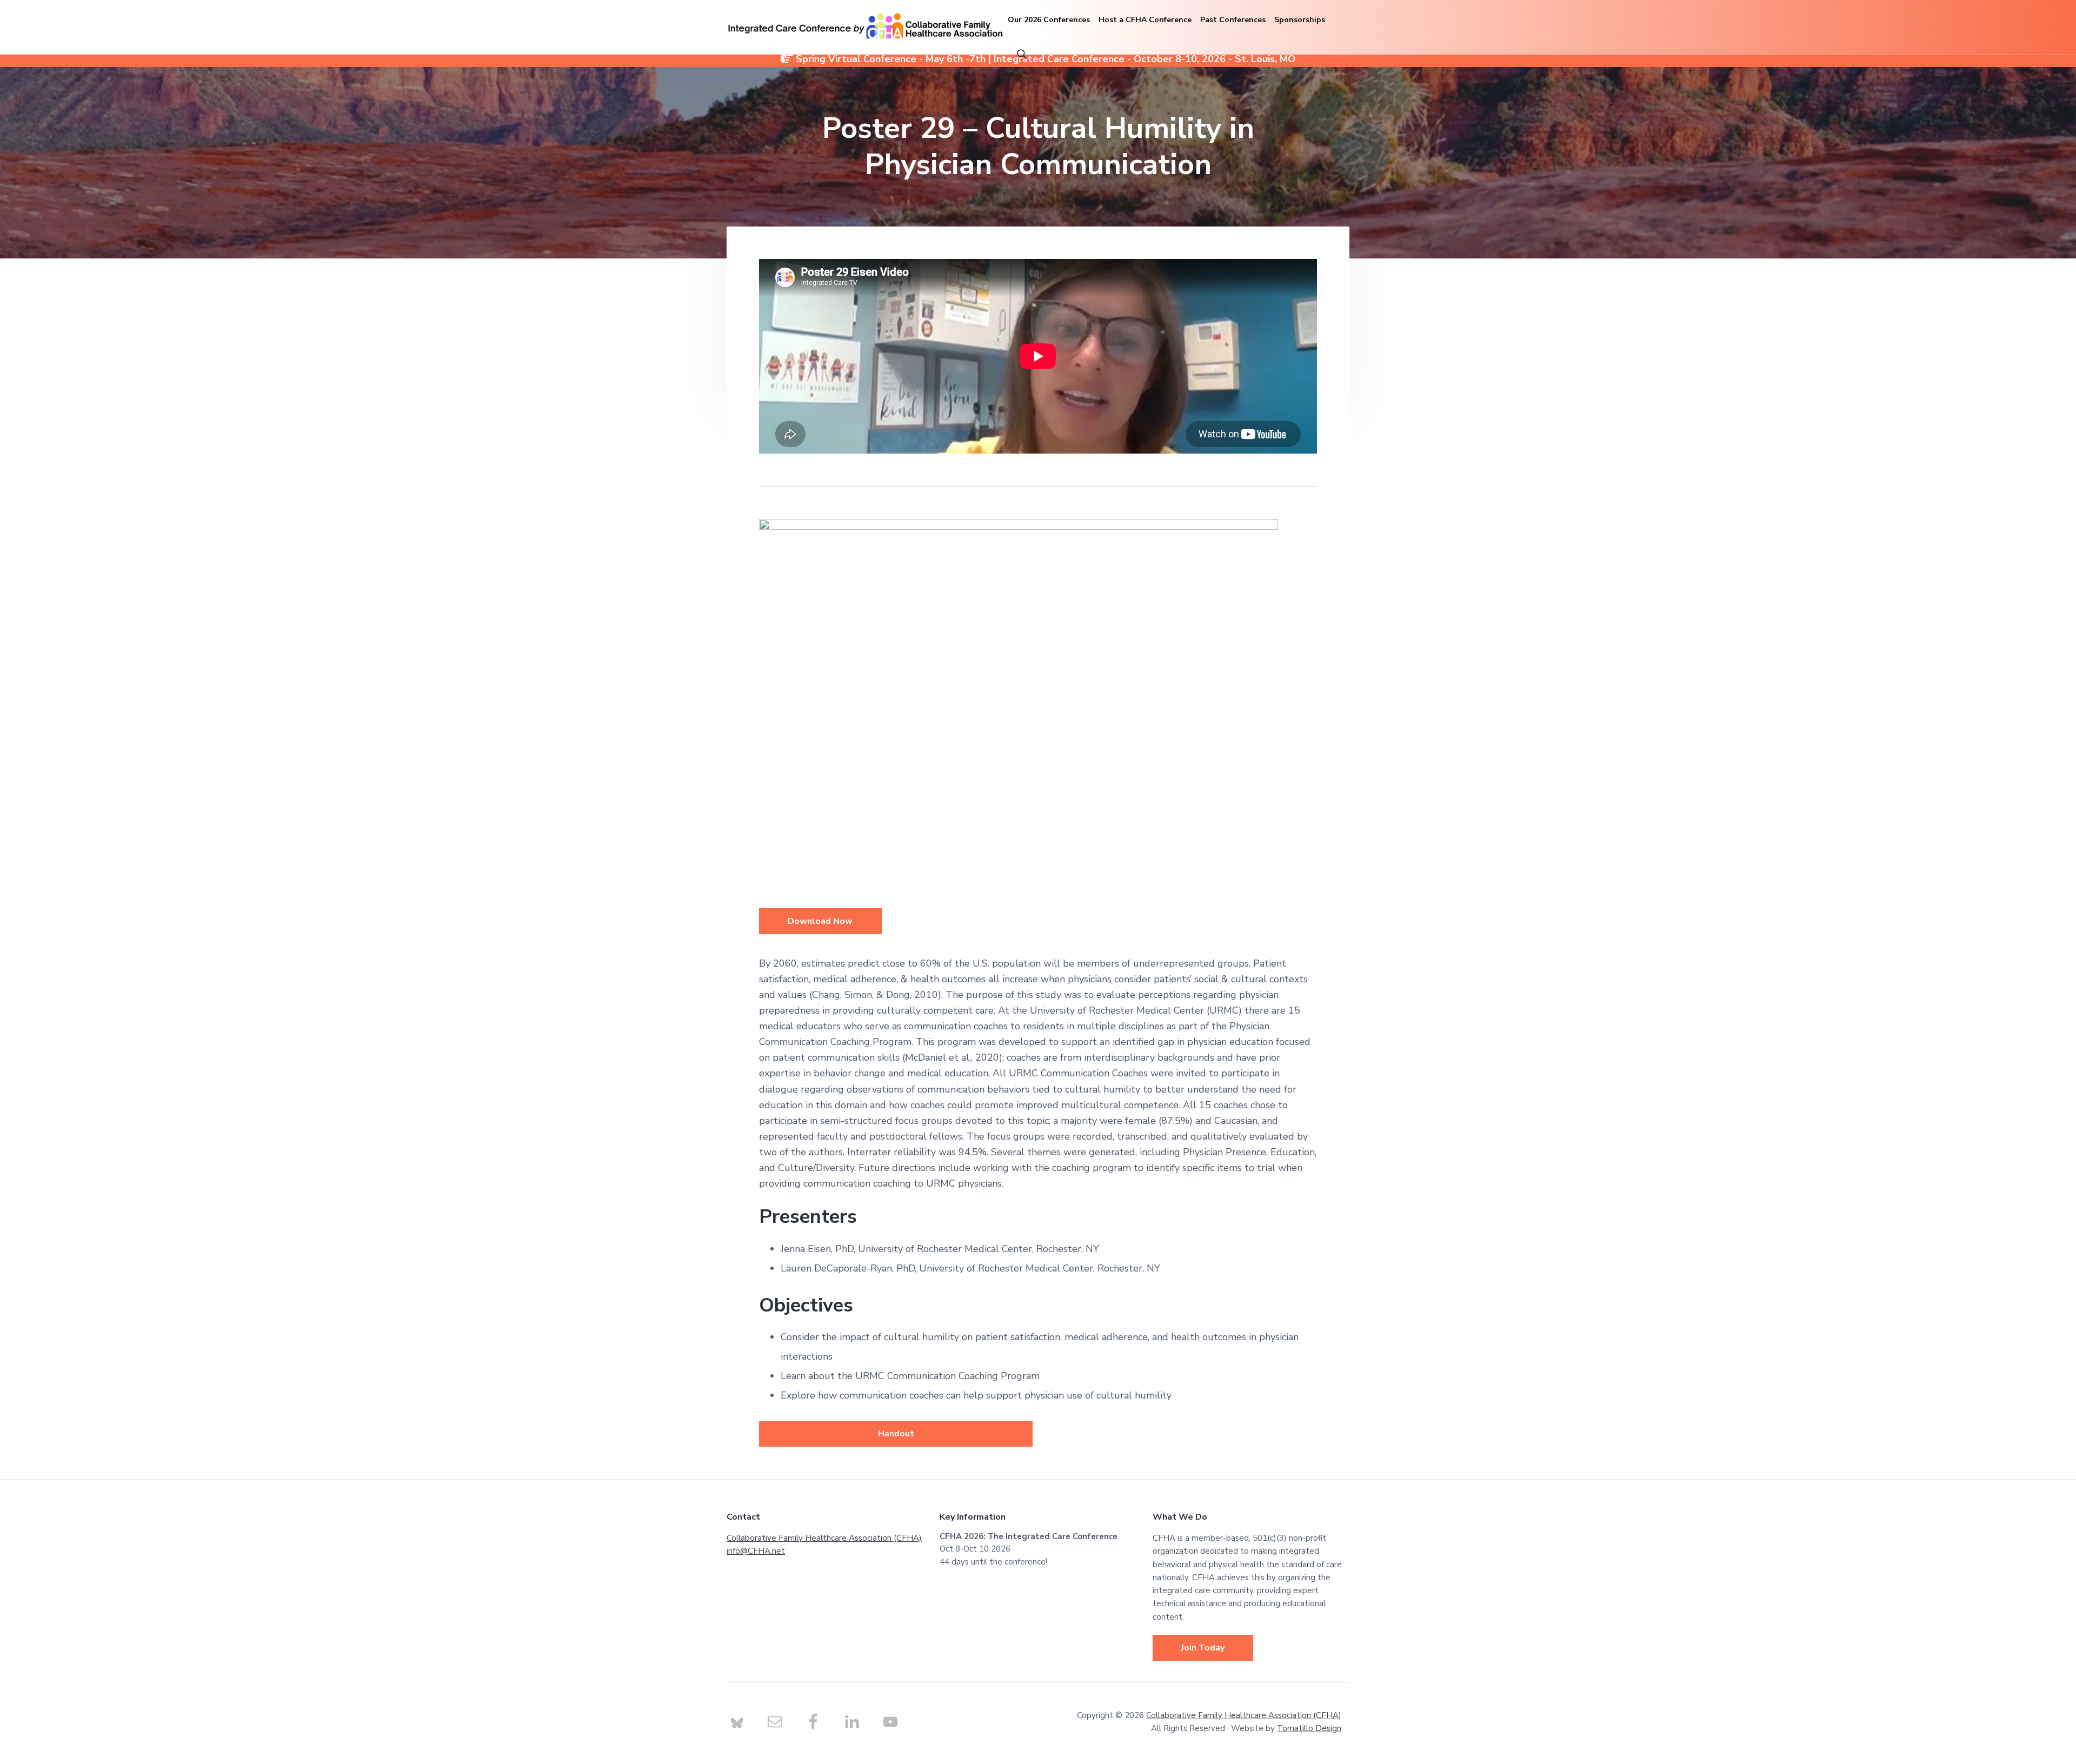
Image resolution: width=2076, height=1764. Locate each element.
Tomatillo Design (1309, 1728)
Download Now (820, 921)
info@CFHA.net (756, 1551)
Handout (896, 1434)
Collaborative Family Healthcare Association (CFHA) (824, 1538)
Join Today (1203, 1648)
